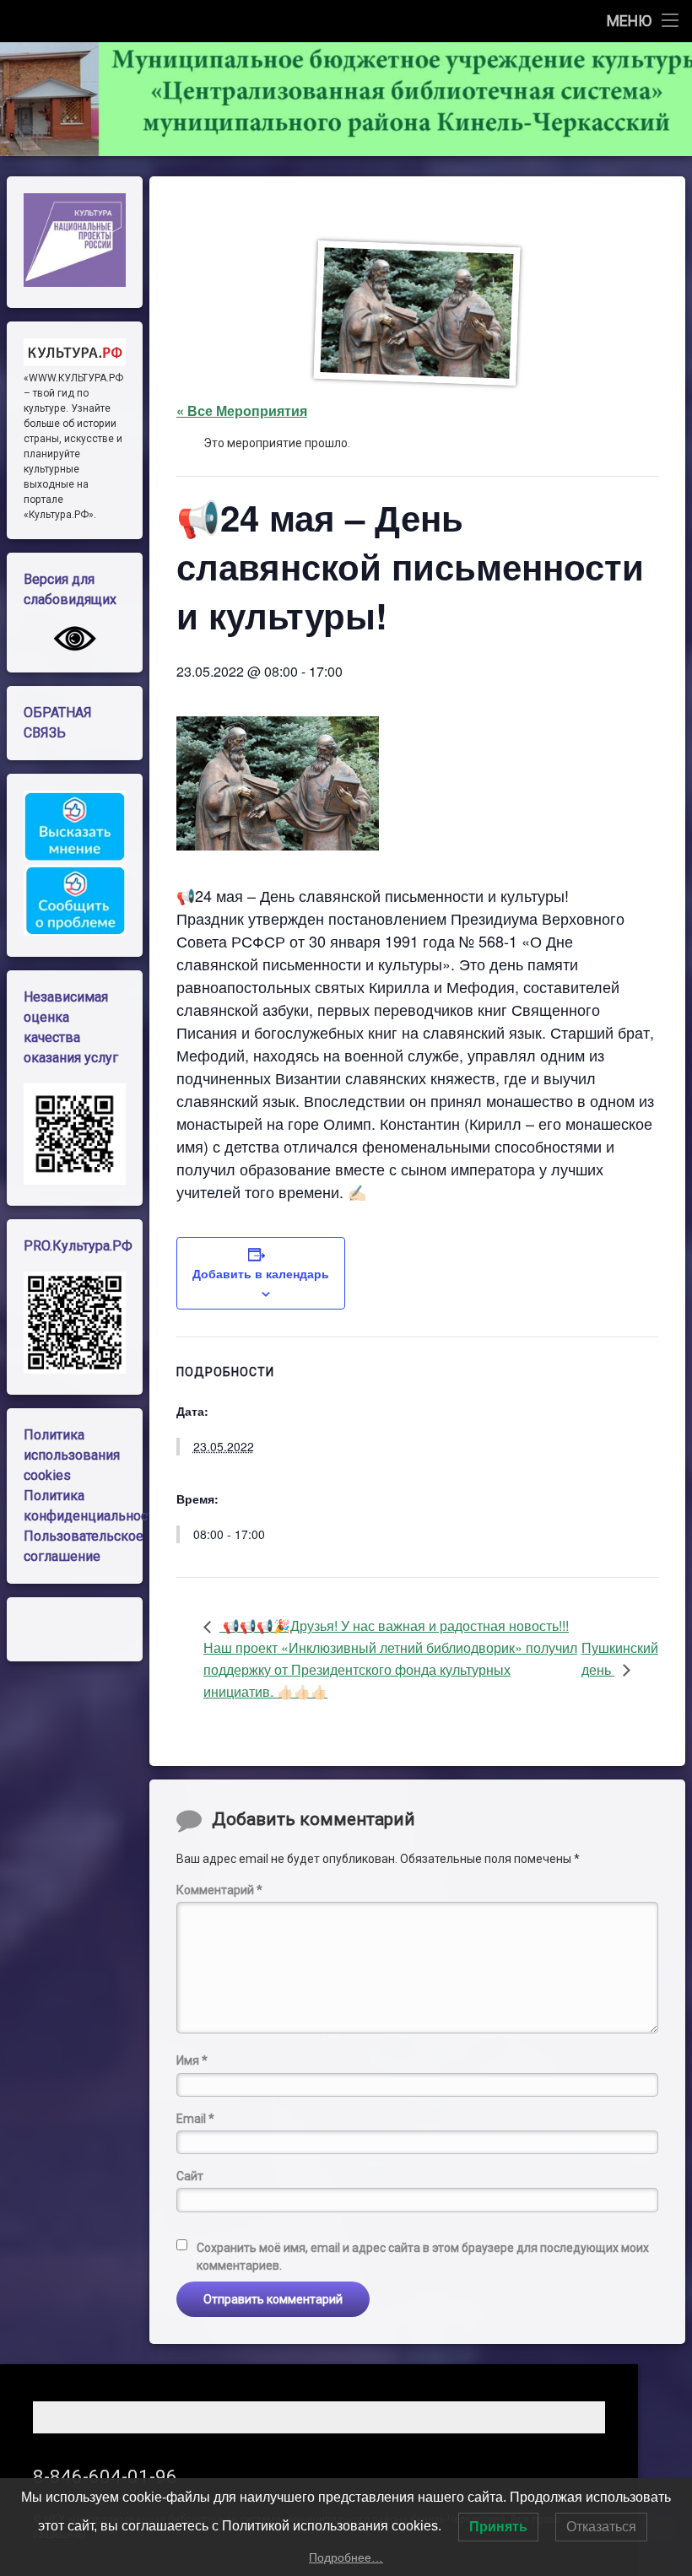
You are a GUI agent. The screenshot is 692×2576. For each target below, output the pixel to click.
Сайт (190, 2176)
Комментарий (219, 1890)
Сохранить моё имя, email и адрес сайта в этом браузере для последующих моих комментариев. (423, 2257)
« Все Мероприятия (242, 410)
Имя (192, 2060)
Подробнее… (346, 2557)
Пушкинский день (620, 1658)
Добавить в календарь (261, 1273)
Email (195, 2119)
